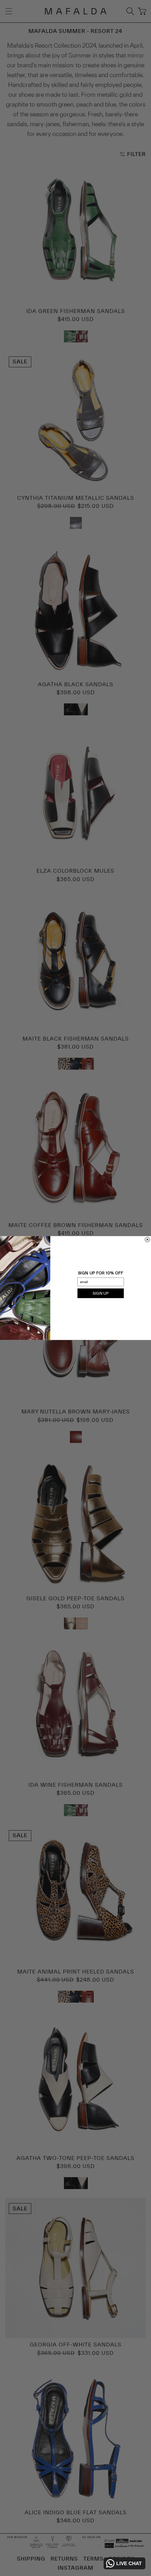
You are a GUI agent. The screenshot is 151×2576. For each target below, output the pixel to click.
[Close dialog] (147, 1240)
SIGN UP (101, 1293)
